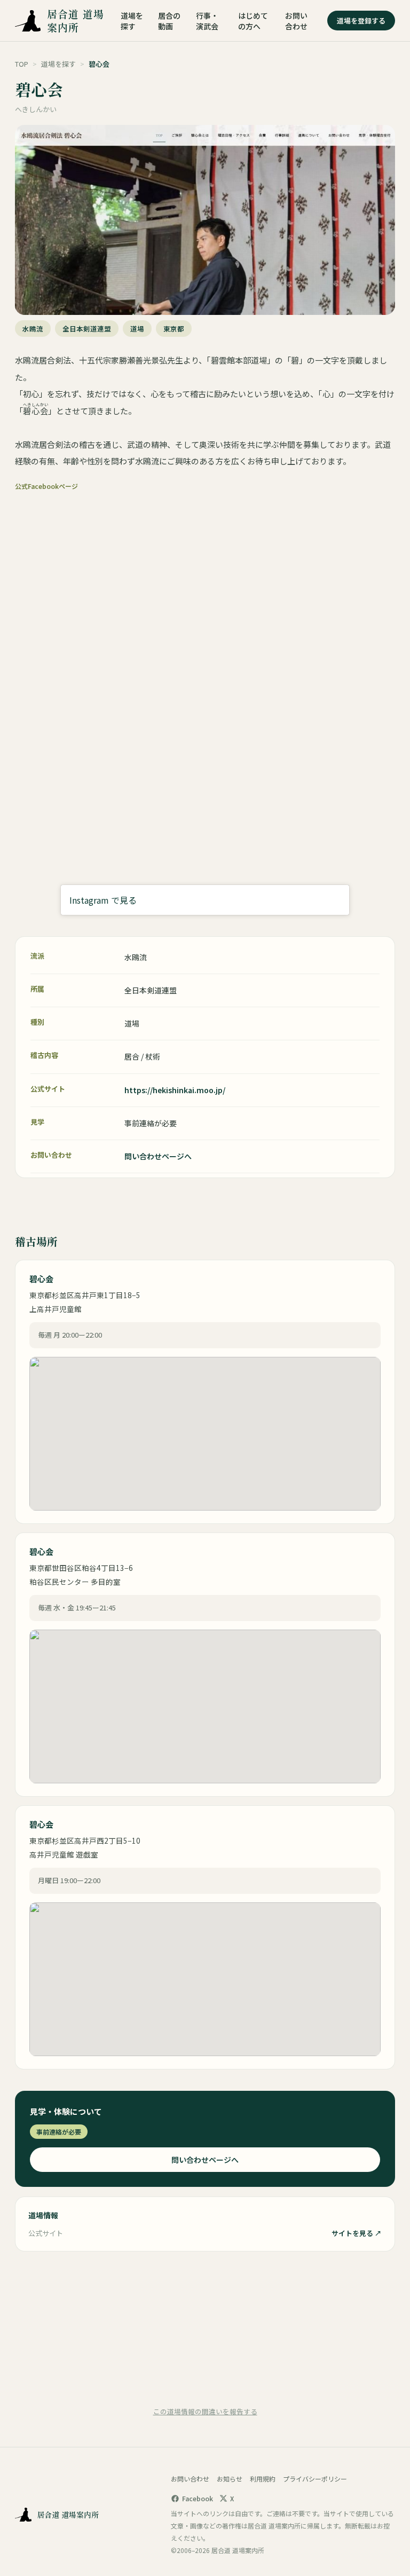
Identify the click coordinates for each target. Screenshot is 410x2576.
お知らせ (230, 2479)
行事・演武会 (207, 21)
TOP (22, 64)
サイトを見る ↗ (357, 2233)
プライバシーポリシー (315, 2479)
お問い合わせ (296, 21)
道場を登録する (361, 21)
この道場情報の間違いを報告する (205, 2411)
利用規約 (263, 2479)
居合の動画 (169, 21)
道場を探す (132, 21)
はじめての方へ (253, 21)
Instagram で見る (103, 900)
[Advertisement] (205, 2328)
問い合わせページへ (158, 1156)
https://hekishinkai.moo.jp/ (175, 1090)
